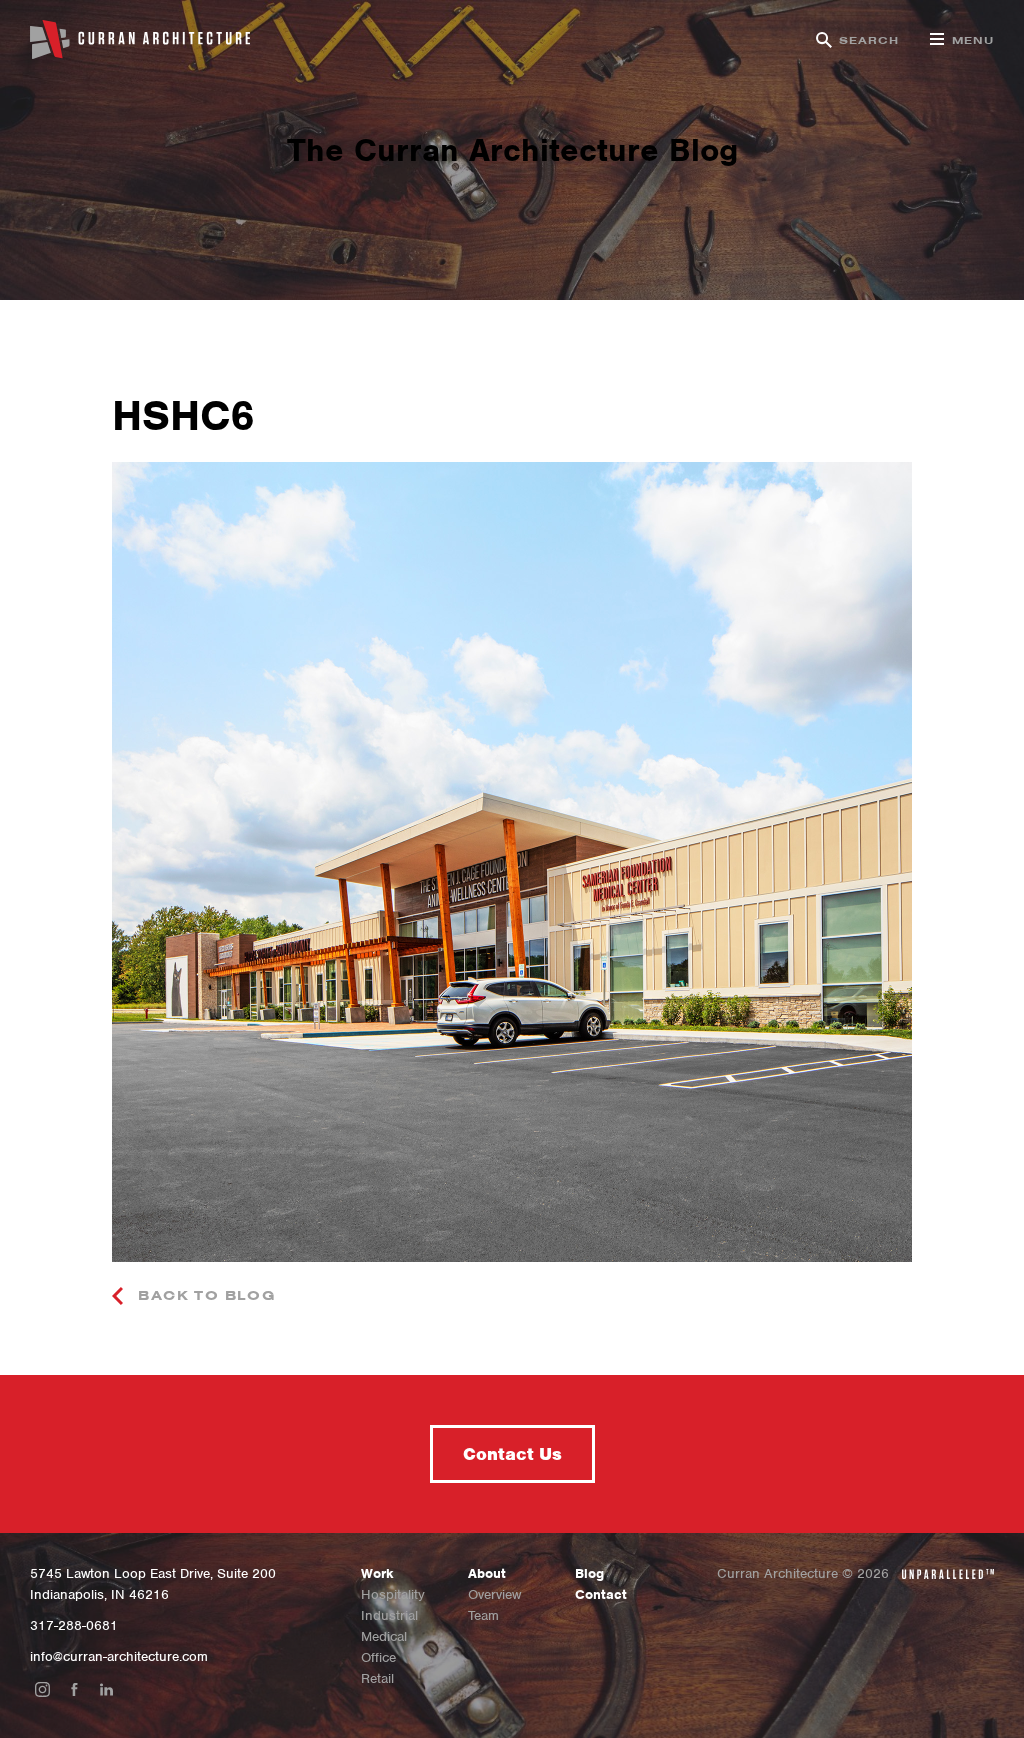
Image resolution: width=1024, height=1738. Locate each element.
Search (869, 40)
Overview (494, 1594)
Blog (589, 1573)
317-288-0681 (74, 1625)
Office (378, 1657)
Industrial (389, 1615)
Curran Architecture (140, 40)
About (487, 1573)
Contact (601, 1594)
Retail (377, 1678)
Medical (384, 1636)
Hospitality (393, 1594)
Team (483, 1615)
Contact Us (512, 1454)
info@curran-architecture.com (119, 1656)
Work (377, 1573)
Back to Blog (204, 1295)
